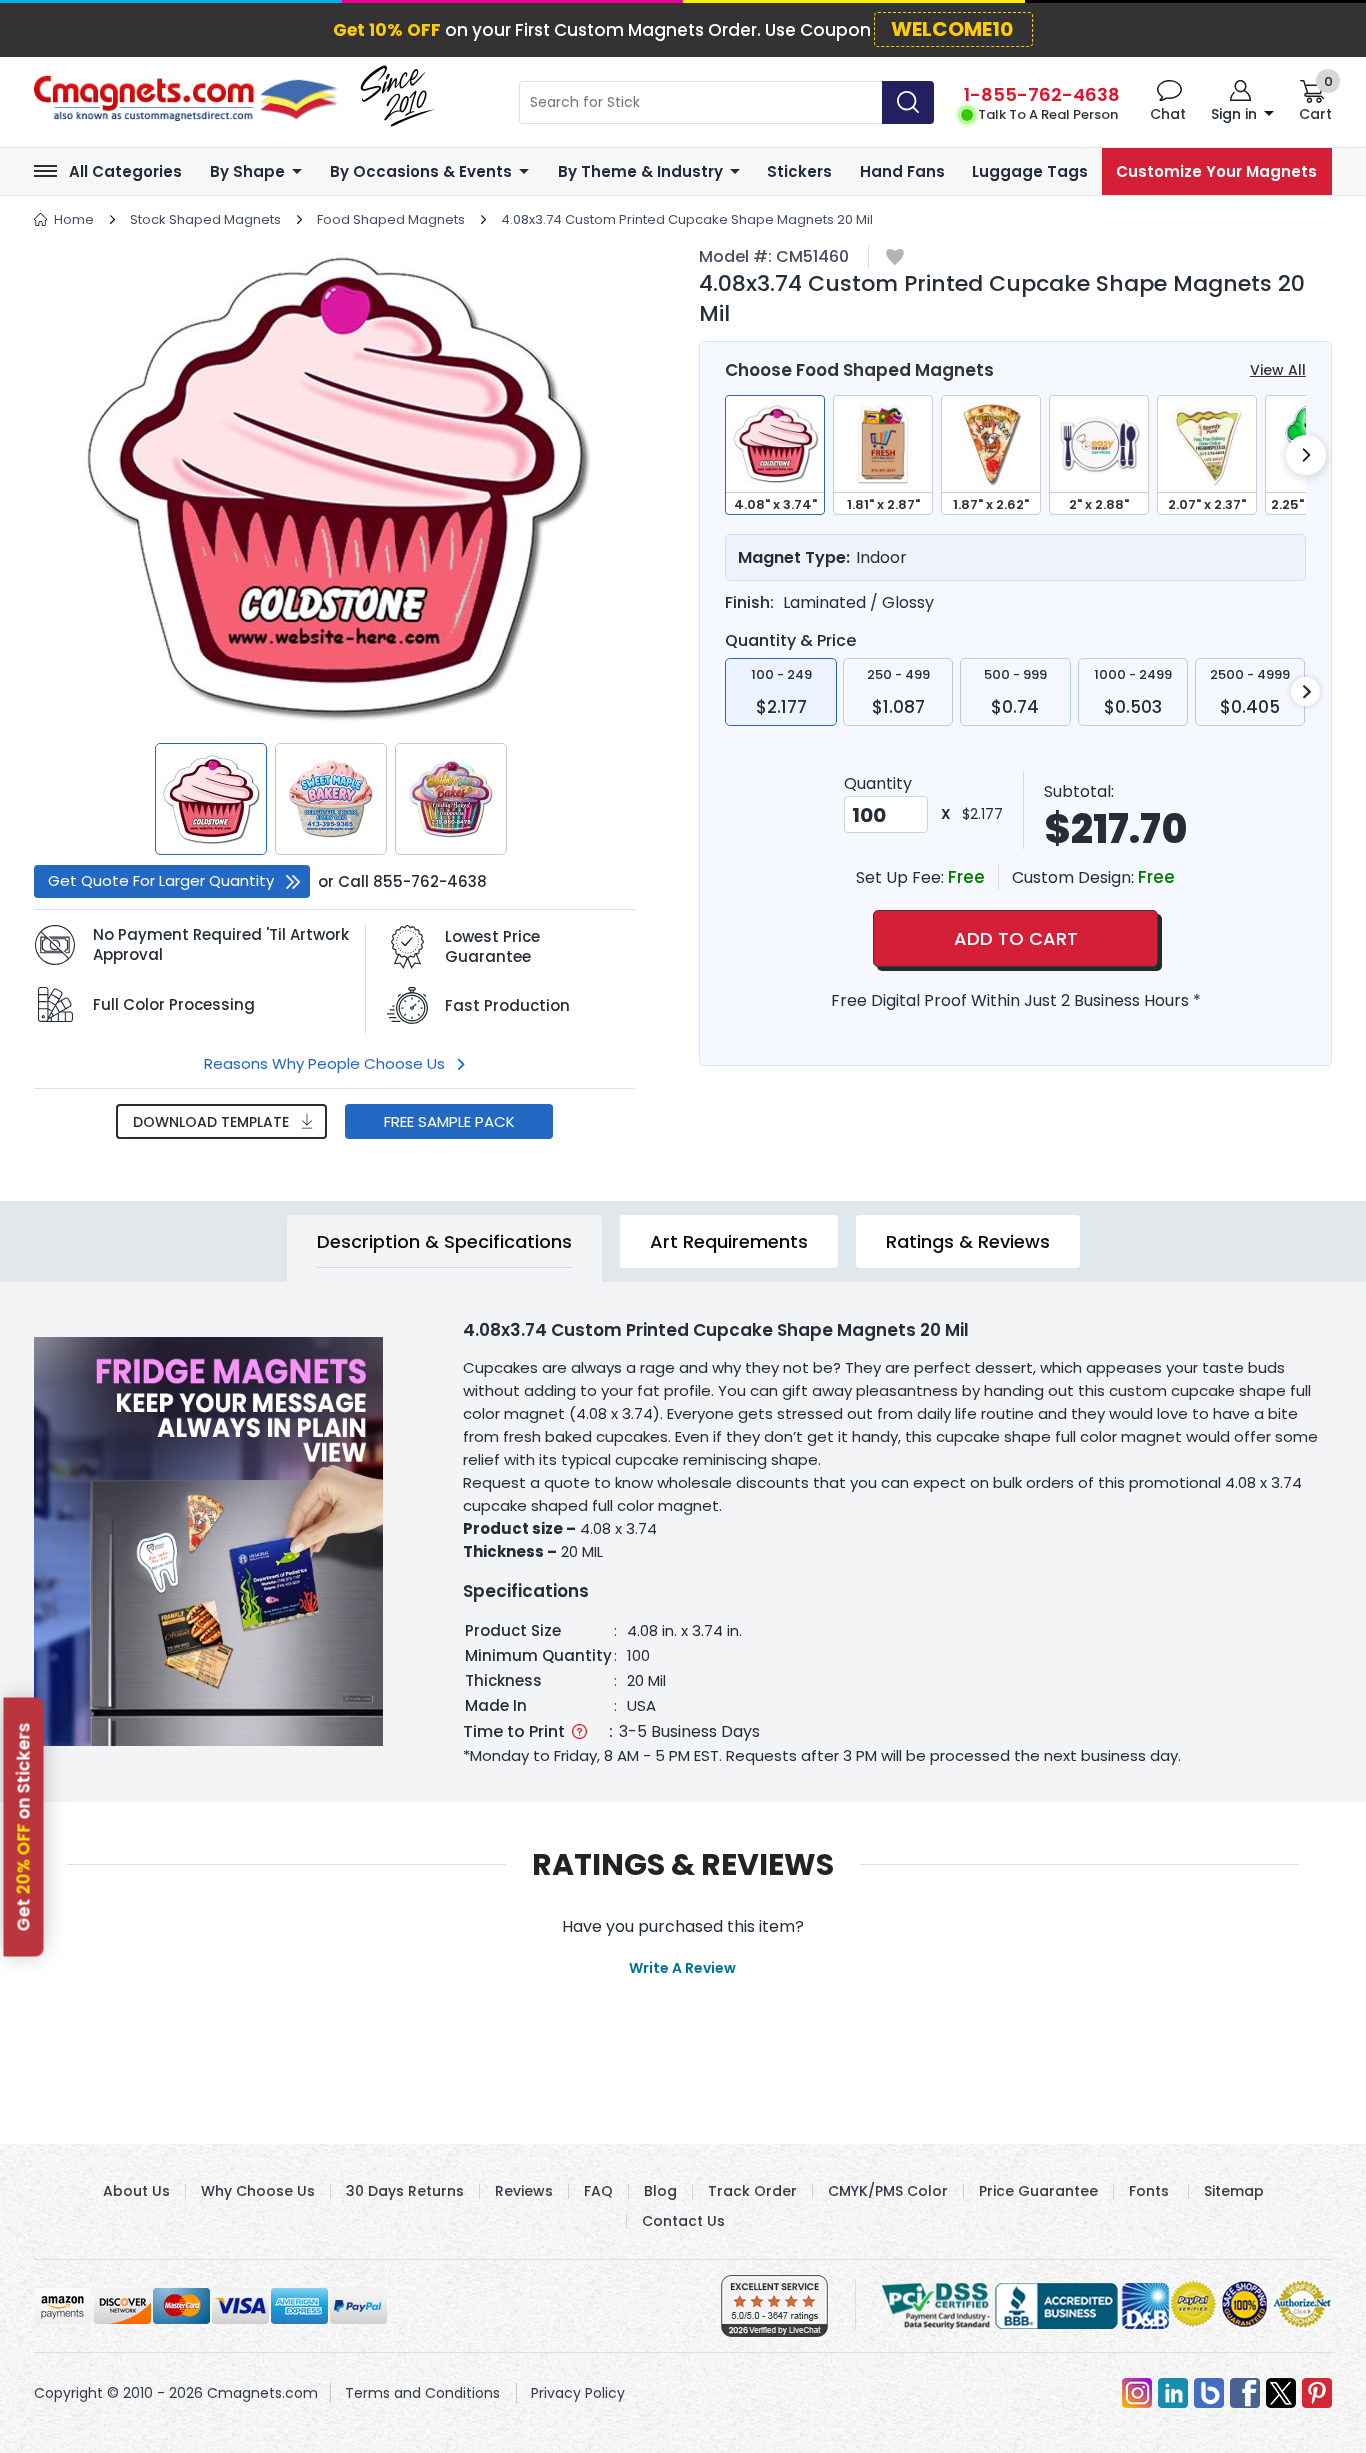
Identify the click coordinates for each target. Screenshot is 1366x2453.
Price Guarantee (1038, 2191)
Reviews (524, 2191)
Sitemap (1234, 2191)
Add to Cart (1016, 938)
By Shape (247, 171)
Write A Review (682, 1968)
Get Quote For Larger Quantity (161, 880)
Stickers (799, 171)
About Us (136, 2191)
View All (1278, 370)
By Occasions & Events (421, 171)
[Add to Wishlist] (895, 258)
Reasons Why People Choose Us (324, 1063)
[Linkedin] (1173, 2393)
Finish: (749, 602)
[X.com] (1281, 2393)
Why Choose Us (258, 2191)
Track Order (752, 2191)
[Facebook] (1245, 2393)
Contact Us (683, 2221)
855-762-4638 (430, 881)
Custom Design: (1075, 877)
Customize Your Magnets (1216, 171)
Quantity (878, 783)
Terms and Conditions (422, 2393)
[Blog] (1209, 2393)
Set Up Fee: (902, 877)
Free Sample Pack (449, 1121)
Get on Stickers (24, 1826)
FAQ (598, 2191)
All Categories (125, 171)
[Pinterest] (1317, 2393)
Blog (660, 2191)
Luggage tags (1030, 171)
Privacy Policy (578, 2393)
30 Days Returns (405, 2191)
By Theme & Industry (640, 171)
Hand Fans (902, 171)
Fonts (1149, 2191)
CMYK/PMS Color (888, 2191)
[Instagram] (1137, 2393)
